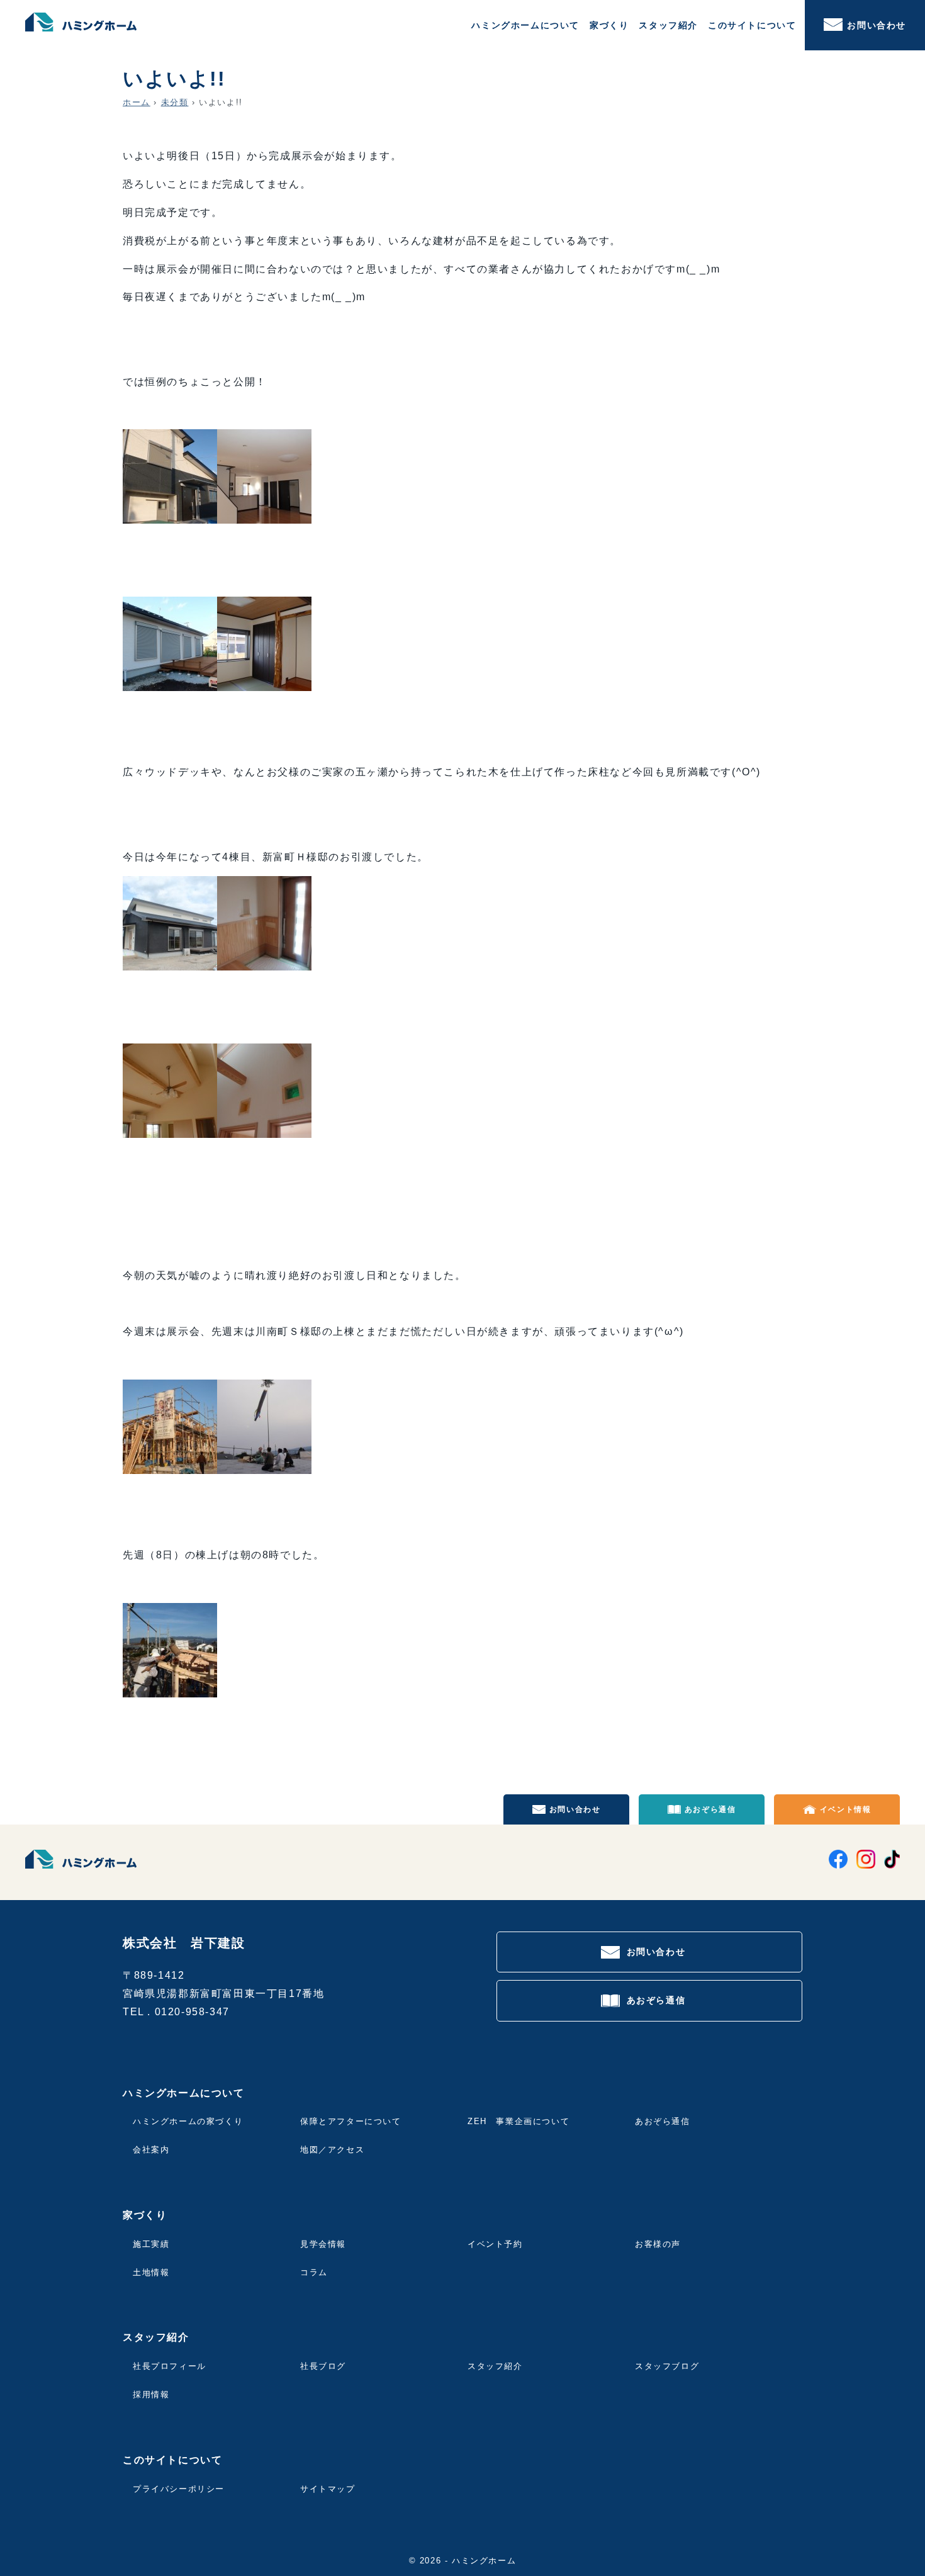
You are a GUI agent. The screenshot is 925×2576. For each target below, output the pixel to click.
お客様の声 (658, 2244)
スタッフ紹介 (495, 2366)
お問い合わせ (877, 25)
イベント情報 (846, 1809)
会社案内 (151, 2150)
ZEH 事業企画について (519, 2121)
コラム (314, 2272)
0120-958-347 (192, 2012)
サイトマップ (328, 2489)
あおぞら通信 (710, 1809)
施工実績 (151, 2244)
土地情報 (151, 2272)
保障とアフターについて (351, 2121)
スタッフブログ (667, 2366)
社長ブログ (323, 2366)
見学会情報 (323, 2244)
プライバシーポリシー (179, 2489)
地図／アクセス (332, 2150)
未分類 (175, 102)
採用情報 (151, 2394)
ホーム (137, 102)
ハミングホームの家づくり (188, 2121)
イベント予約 (495, 2244)
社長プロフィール (170, 2366)
